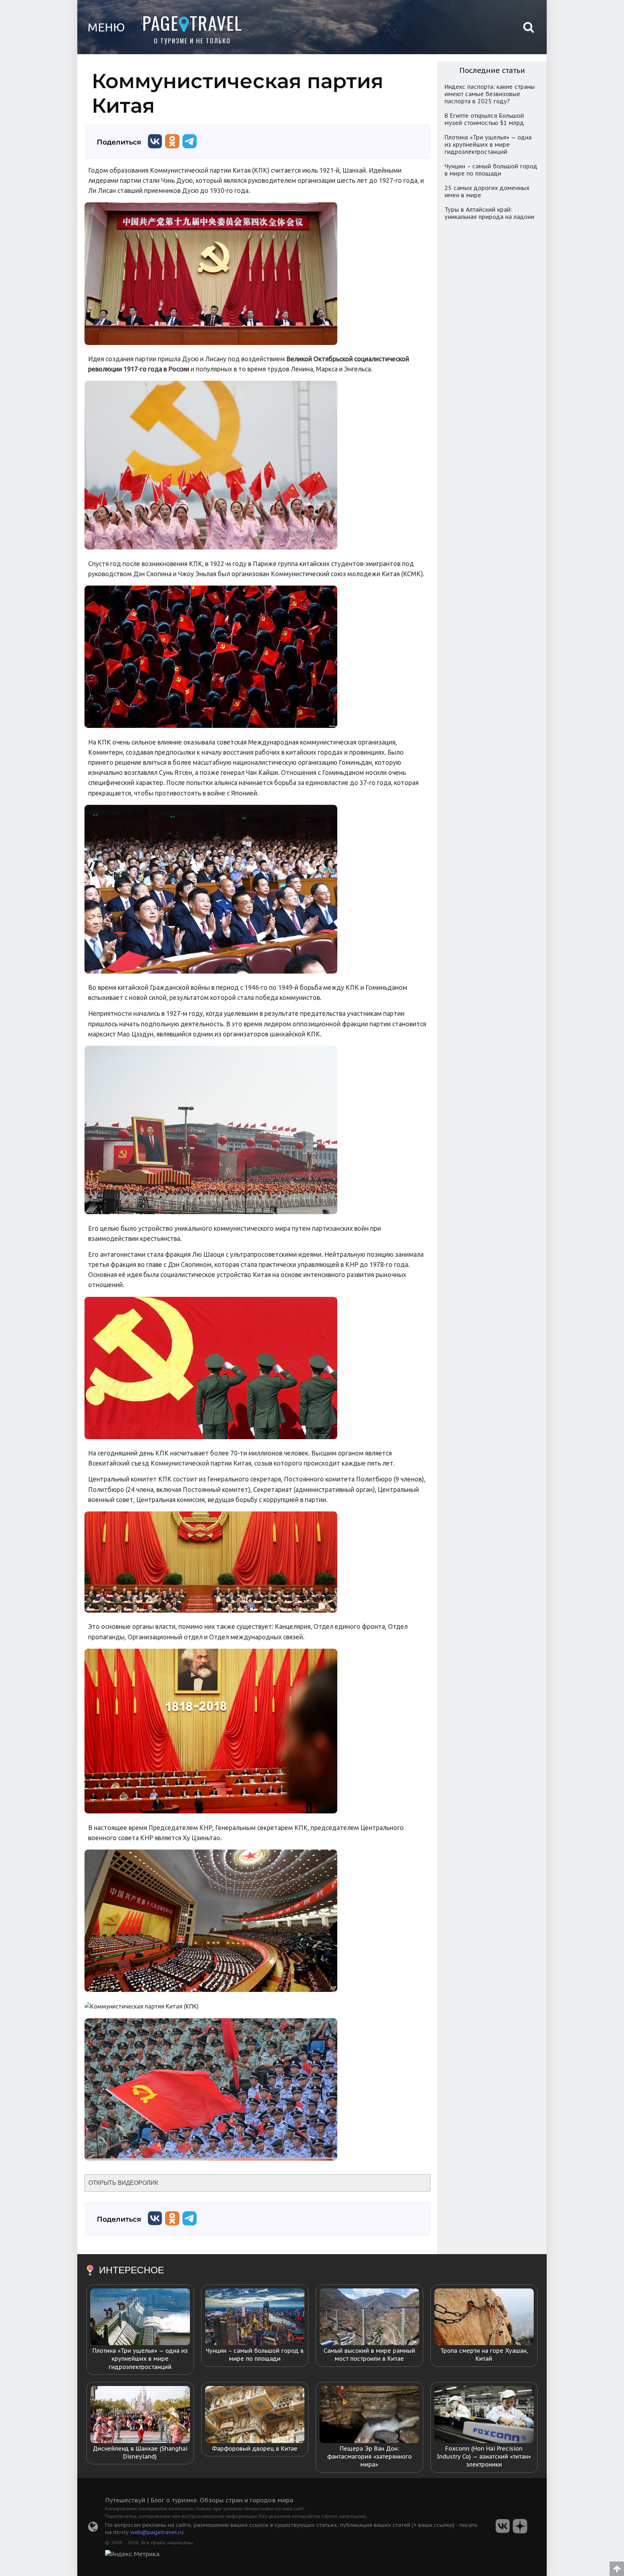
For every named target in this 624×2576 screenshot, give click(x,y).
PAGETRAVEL (192, 23)
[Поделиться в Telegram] (190, 150)
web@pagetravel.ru (157, 2532)
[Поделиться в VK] (155, 150)
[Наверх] (617, 2566)
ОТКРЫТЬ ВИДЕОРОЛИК (123, 2183)
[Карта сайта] (93, 2529)
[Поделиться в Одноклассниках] (172, 150)
